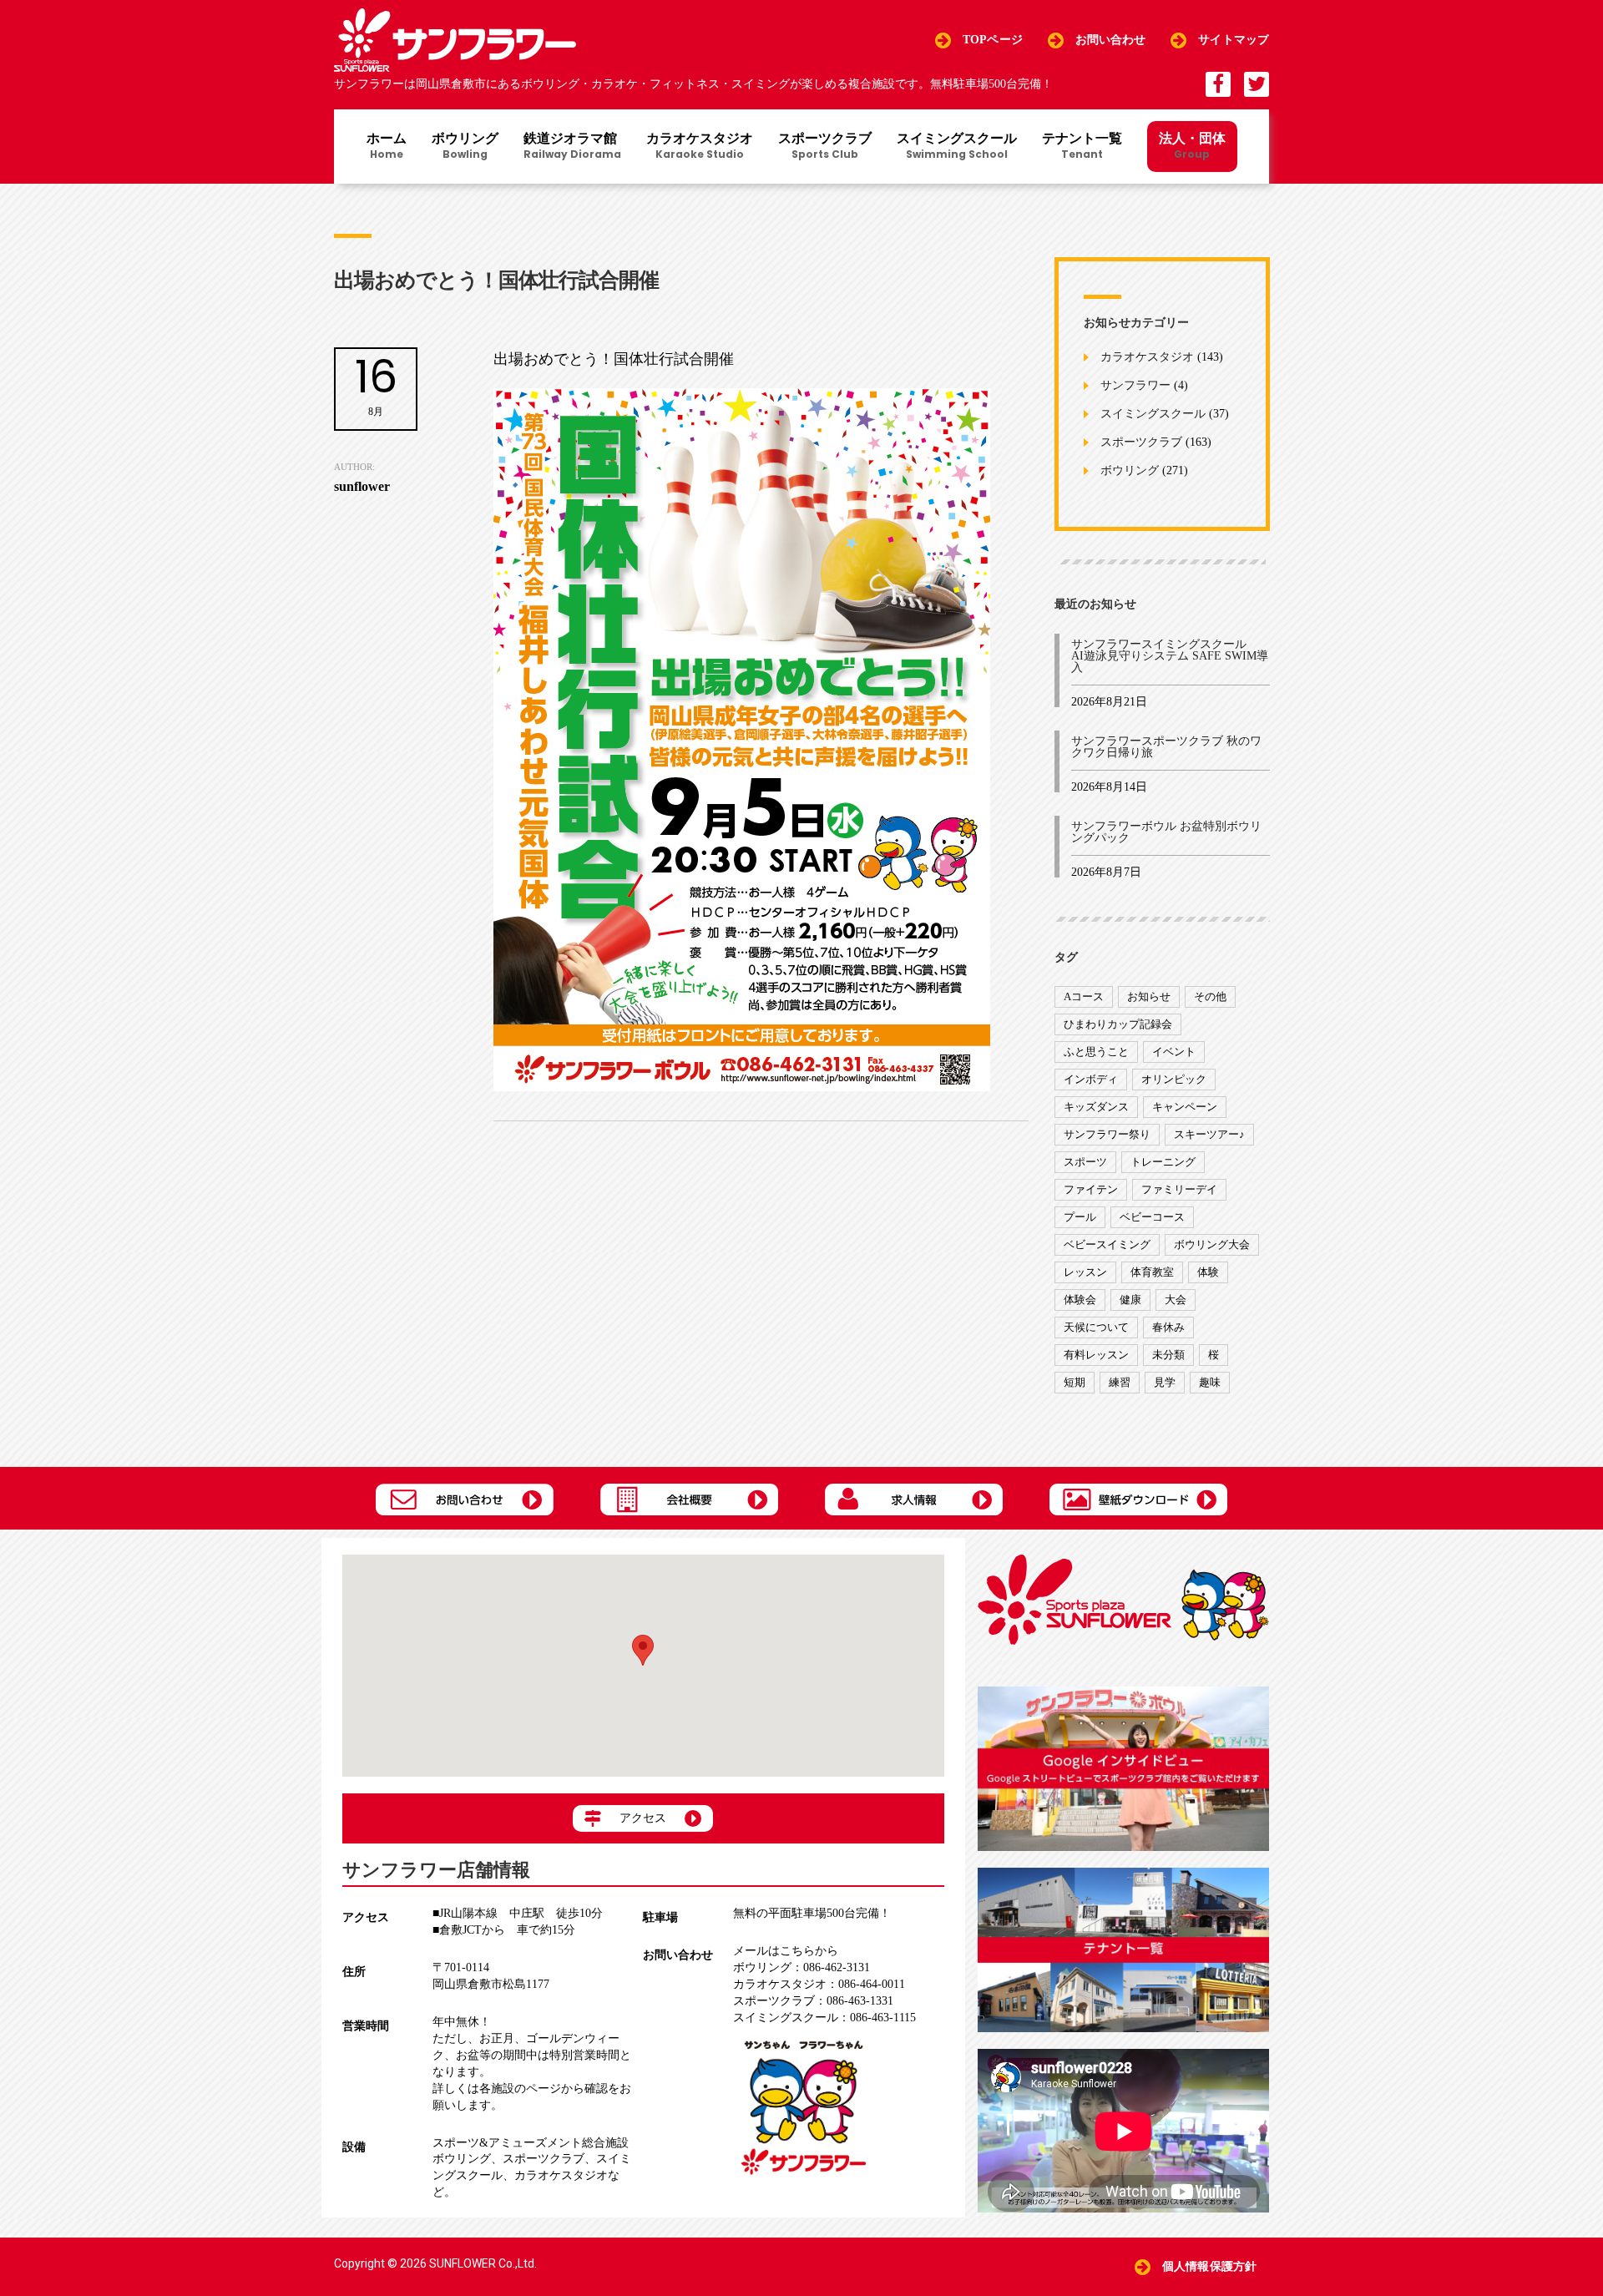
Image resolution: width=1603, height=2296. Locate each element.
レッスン (1085, 1272)
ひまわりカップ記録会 (1118, 1024)
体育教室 (1152, 1272)
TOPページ (993, 40)
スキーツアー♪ (1209, 1134)
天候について (1096, 1327)
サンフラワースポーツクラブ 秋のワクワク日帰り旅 (1166, 747)
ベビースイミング (1107, 1244)
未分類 (1168, 1355)
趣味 (1210, 1382)
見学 (1165, 1382)
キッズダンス (1096, 1107)
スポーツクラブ (825, 147)
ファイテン (1091, 1189)
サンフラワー (1135, 386)
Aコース (1084, 996)
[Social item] (1218, 84)
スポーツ (1085, 1162)
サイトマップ (1234, 40)
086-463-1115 (824, 2018)
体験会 (1080, 1300)
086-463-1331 (813, 2001)
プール (1080, 1217)
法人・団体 (1192, 145)
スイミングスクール (957, 147)
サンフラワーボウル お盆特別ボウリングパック (1166, 832)
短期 (1075, 1382)
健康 (1130, 1300)
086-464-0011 (819, 1984)
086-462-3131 (801, 1967)
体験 (1208, 1272)
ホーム (387, 147)
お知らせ (1149, 996)
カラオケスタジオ (700, 147)
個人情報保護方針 (1209, 2266)
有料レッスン (1096, 1355)
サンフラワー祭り (1107, 1134)
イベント (1174, 1052)
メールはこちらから (786, 1951)
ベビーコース (1152, 1217)
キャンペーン (1185, 1107)
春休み (1168, 1327)
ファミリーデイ (1179, 1189)
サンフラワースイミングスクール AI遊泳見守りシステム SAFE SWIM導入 (1170, 656)
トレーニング (1163, 1162)
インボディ (1091, 1079)
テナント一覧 (1082, 147)
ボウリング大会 (1212, 1244)
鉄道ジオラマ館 (572, 147)
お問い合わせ (1111, 40)
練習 (1120, 1382)
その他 (1210, 996)
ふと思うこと (1096, 1052)
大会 (1176, 1300)
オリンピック (1174, 1079)
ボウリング (465, 147)
